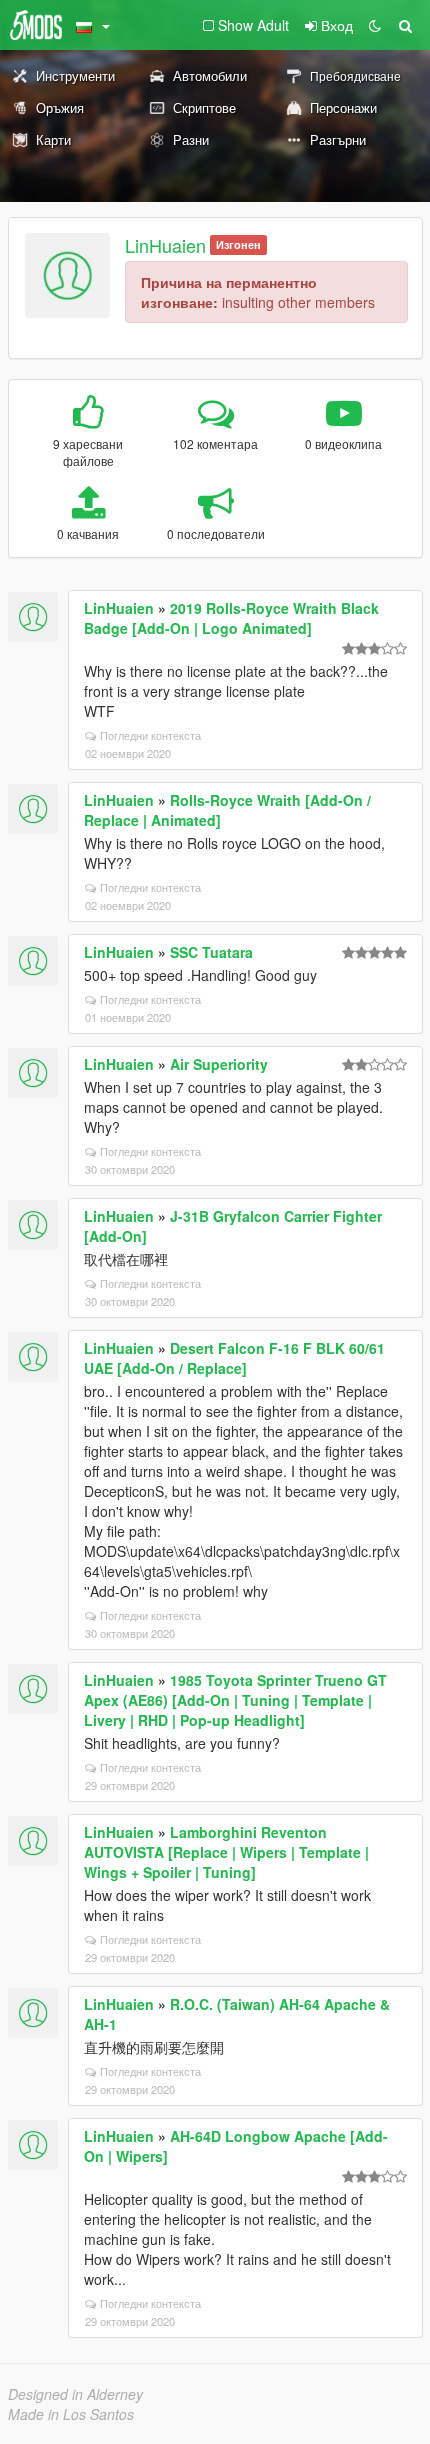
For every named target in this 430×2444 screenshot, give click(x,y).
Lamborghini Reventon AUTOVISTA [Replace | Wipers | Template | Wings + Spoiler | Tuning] (226, 1852)
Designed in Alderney (75, 2394)
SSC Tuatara (211, 952)
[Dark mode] (375, 25)
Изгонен (238, 244)
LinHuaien (165, 245)
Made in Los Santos (71, 2414)
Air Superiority (219, 1064)
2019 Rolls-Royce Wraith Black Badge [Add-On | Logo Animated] (231, 618)
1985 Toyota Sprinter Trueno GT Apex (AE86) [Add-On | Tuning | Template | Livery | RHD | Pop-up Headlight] (235, 1700)
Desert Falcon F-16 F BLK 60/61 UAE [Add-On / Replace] (234, 1358)
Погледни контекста (150, 735)
